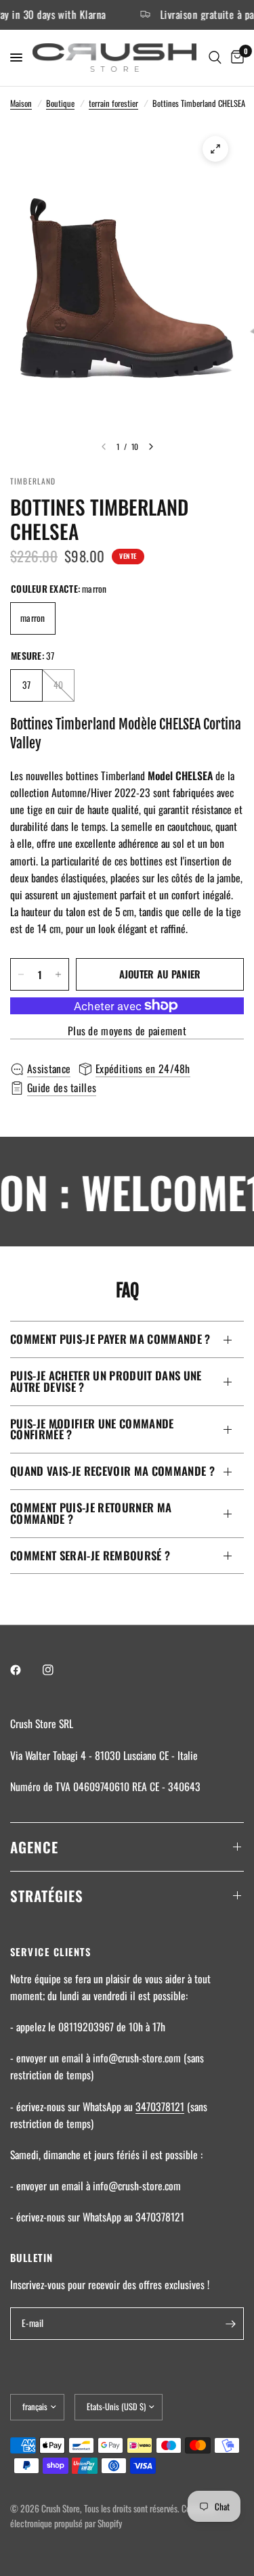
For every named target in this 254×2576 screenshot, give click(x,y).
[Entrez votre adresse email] (230, 2324)
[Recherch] (215, 58)
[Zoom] (215, 149)
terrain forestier (113, 103)
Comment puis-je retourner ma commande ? (91, 1513)
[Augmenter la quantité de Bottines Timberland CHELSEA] (58, 974)
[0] (235, 58)
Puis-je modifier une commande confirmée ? (92, 1429)
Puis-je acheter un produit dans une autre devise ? (106, 1381)
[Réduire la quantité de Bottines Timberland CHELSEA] (21, 974)
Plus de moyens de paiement (127, 1031)
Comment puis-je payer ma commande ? (110, 1339)
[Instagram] (58, 1670)
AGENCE (34, 1847)
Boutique (60, 103)
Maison (21, 103)
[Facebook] (25, 1670)
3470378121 (160, 2106)
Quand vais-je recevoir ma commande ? (112, 1471)
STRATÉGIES (47, 1896)
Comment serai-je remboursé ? (90, 1555)
